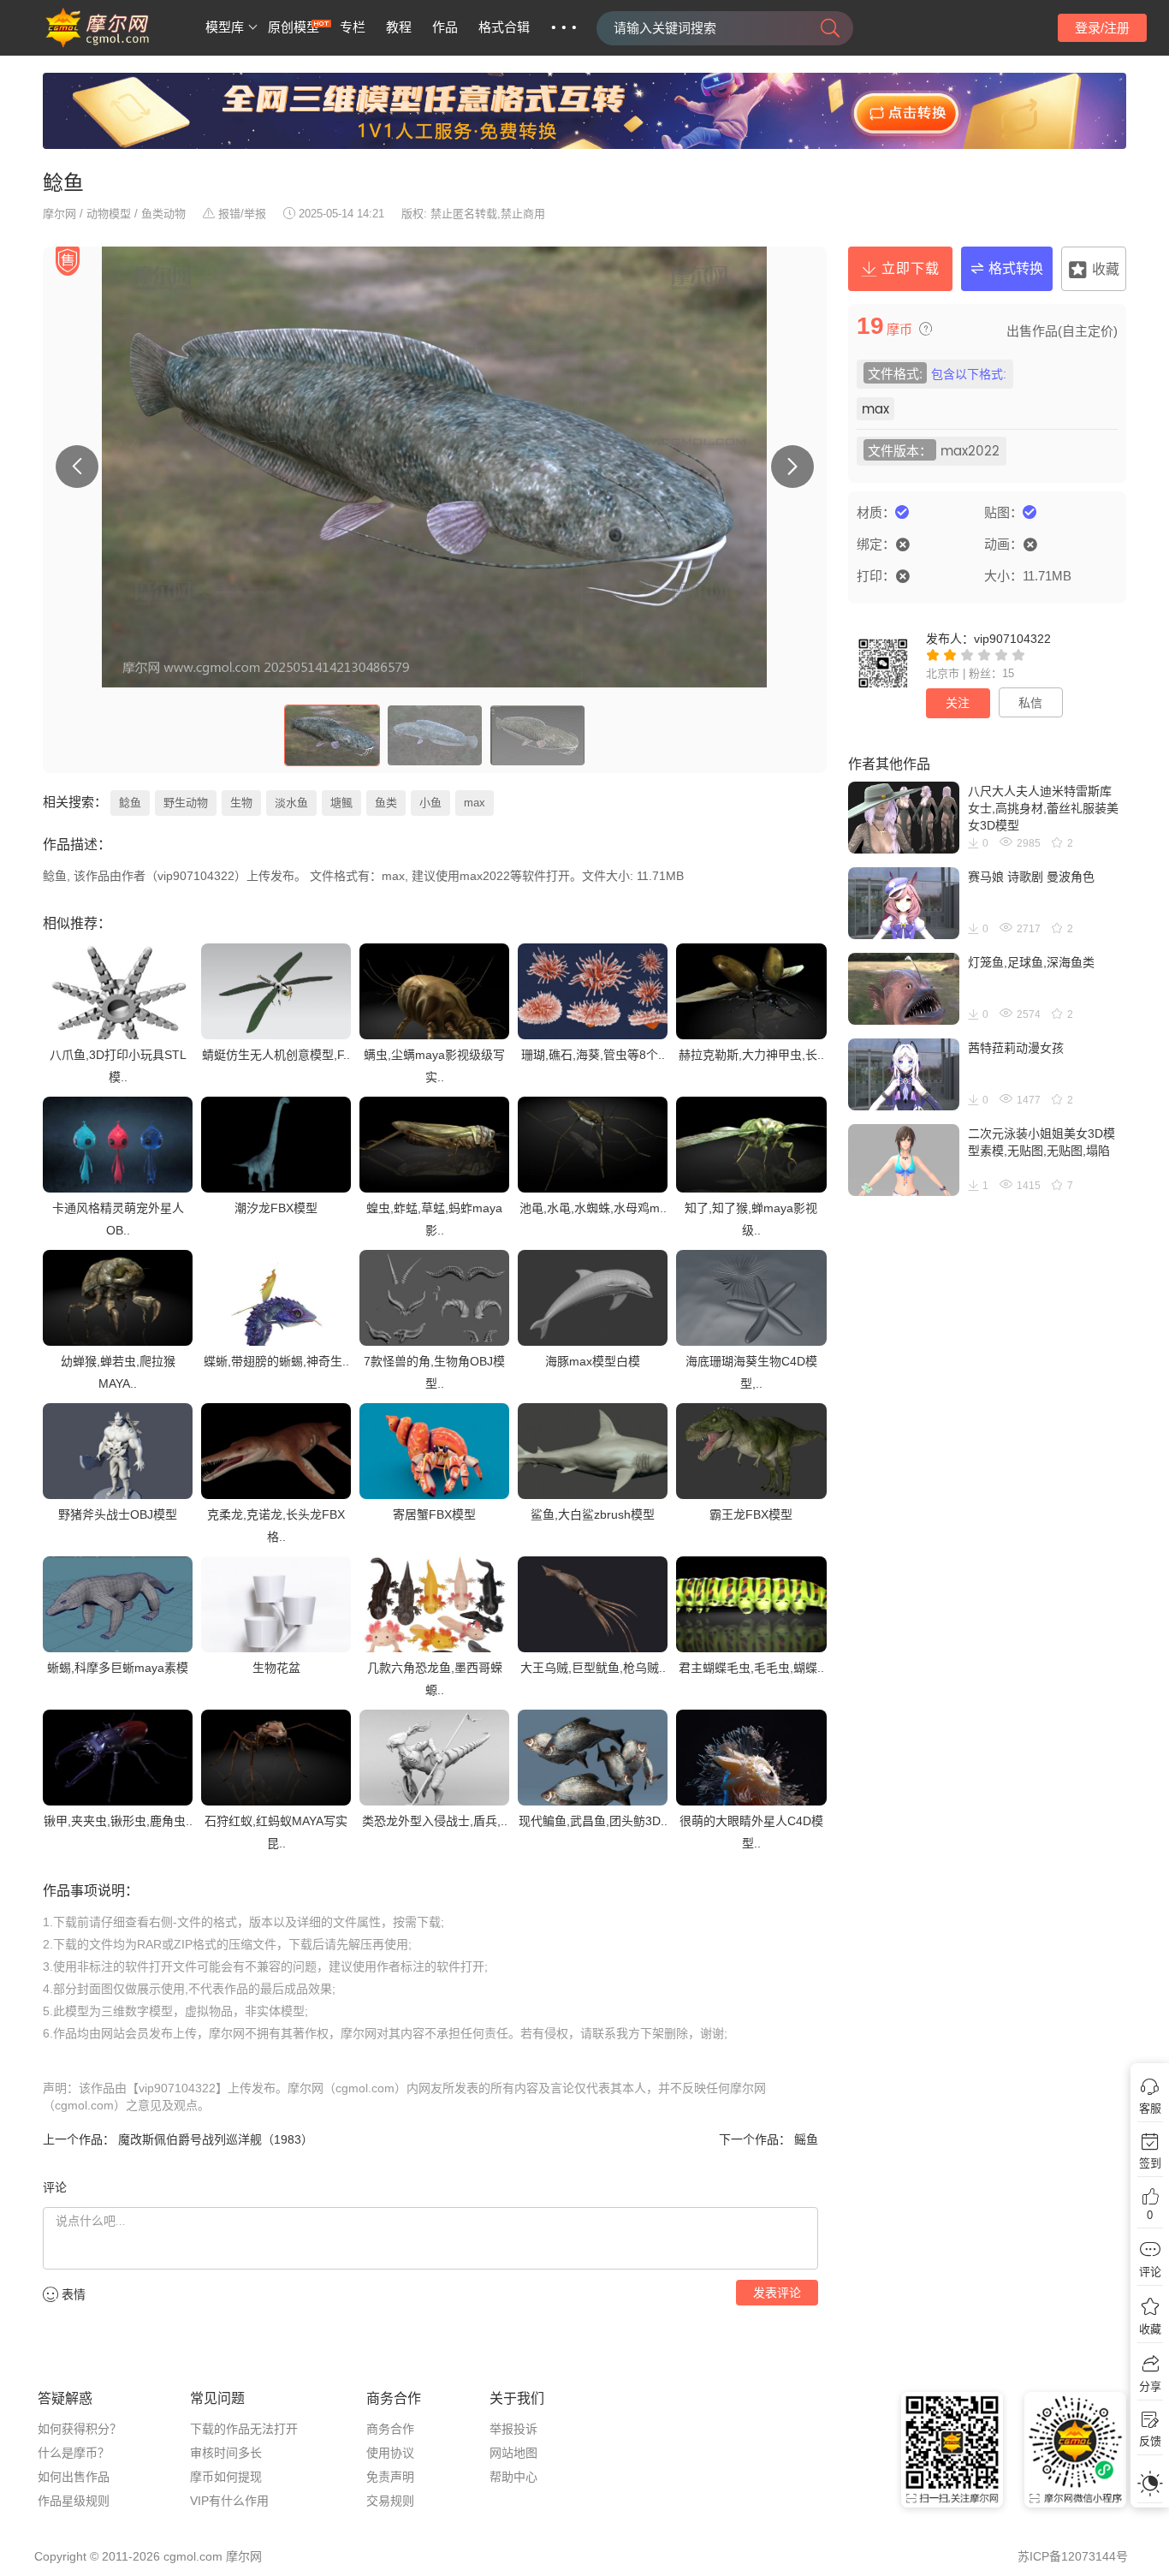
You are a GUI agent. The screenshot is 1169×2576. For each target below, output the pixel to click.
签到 (1150, 2163)
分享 (1150, 2386)
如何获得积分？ (80, 2429)
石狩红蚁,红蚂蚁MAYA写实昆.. (276, 1832)
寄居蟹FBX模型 (434, 1514)
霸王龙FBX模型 (751, 1514)
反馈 (1150, 2441)
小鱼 (430, 803)
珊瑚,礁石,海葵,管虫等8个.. (593, 1055)
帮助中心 (513, 2477)
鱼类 (386, 803)
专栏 (353, 27)
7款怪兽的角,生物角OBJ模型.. (434, 1372)
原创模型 (294, 27)
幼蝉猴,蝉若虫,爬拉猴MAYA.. (118, 1372)
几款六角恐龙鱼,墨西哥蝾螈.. (435, 1679)
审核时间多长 (226, 2453)
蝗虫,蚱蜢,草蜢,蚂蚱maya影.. (434, 1219)
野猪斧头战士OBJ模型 (118, 1514)
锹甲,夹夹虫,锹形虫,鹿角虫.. (118, 1821)
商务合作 (390, 2429)
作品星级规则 (74, 2501)
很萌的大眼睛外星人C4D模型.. (751, 1832)
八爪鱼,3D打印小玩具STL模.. (118, 1066)
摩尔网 (59, 214)
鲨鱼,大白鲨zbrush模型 (593, 1514)
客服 (1150, 2108)
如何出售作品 (74, 2477)
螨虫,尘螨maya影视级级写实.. (434, 1066)
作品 (445, 27)
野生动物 (186, 803)
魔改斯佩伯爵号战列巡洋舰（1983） (214, 2139)
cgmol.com (193, 2556)
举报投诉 (513, 2429)
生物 (241, 803)
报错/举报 (242, 214)
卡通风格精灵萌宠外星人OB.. (118, 1219)
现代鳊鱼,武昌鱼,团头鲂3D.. (593, 1821)
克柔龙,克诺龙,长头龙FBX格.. (276, 1526)
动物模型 (109, 214)
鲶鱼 (130, 803)
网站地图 (513, 2453)
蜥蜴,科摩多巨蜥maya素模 (118, 1668)
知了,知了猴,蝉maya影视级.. (751, 1219)
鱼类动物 (163, 214)
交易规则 (390, 2501)
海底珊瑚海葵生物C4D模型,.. (751, 1372)
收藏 (1150, 2329)
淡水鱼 (291, 803)
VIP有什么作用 (229, 2501)
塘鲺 (341, 803)
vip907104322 (1012, 639)
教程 (399, 27)
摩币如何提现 (226, 2477)
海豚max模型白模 (593, 1361)
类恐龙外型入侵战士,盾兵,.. (435, 1821)
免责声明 (390, 2477)
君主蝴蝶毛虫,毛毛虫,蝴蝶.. (751, 1668)
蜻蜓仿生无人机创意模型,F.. (276, 1055)
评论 (1150, 2272)
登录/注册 (1102, 28)
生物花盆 (276, 1668)
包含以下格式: (969, 375)
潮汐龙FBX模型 (276, 1208)
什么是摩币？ (74, 2453)
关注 (958, 703)
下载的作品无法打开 (244, 2429)
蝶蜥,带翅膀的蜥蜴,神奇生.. (276, 1361)
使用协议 (390, 2453)
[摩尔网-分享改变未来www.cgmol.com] (118, 45)
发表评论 (777, 2293)
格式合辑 (504, 27)
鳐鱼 (804, 2139)
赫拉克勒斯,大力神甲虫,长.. (751, 1055)
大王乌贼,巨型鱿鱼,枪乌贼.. (593, 1668)
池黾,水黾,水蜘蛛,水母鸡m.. (593, 1208)
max (475, 803)
